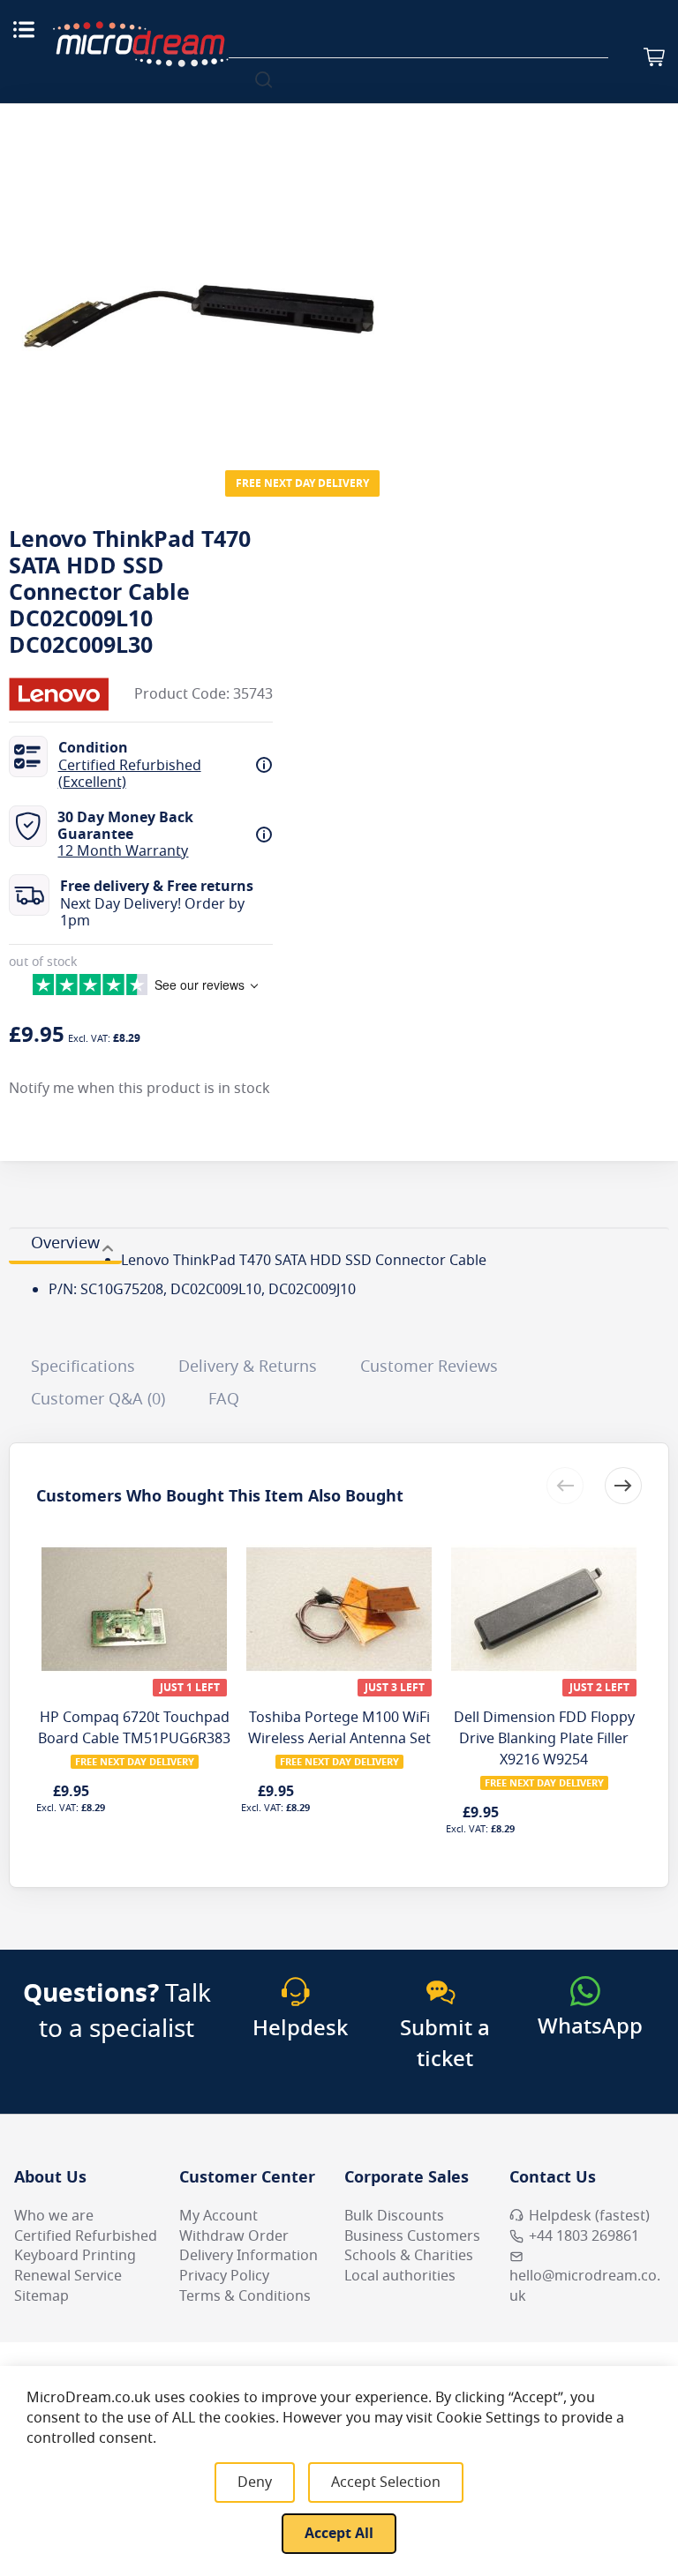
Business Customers (412, 2236)
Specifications (83, 1367)
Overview (65, 1243)
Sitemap (41, 2296)
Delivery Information (249, 2256)
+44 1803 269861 (584, 2236)
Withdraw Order (234, 2236)
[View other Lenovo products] (62, 694)
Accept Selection (386, 2482)
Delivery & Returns (248, 1367)
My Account (218, 2216)
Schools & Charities (409, 2256)
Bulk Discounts (394, 2216)
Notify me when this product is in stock (139, 1089)
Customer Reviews (429, 1367)
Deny (255, 2482)
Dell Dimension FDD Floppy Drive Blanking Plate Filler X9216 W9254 (544, 1739)
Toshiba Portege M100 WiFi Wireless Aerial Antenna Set (339, 1728)
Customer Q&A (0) (98, 1399)
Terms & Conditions (245, 2296)
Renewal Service (68, 2276)
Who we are (54, 2216)
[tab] (65, 1246)
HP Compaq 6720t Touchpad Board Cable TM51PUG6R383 (134, 1728)
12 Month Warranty (123, 851)
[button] (623, 1486)
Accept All (339, 2534)
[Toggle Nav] (24, 29)
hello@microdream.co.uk (585, 2286)
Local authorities (400, 2276)
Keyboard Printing (75, 2256)
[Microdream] (140, 44)
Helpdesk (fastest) (589, 2216)
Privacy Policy (224, 2276)
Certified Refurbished (86, 2236)
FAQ (224, 1399)
